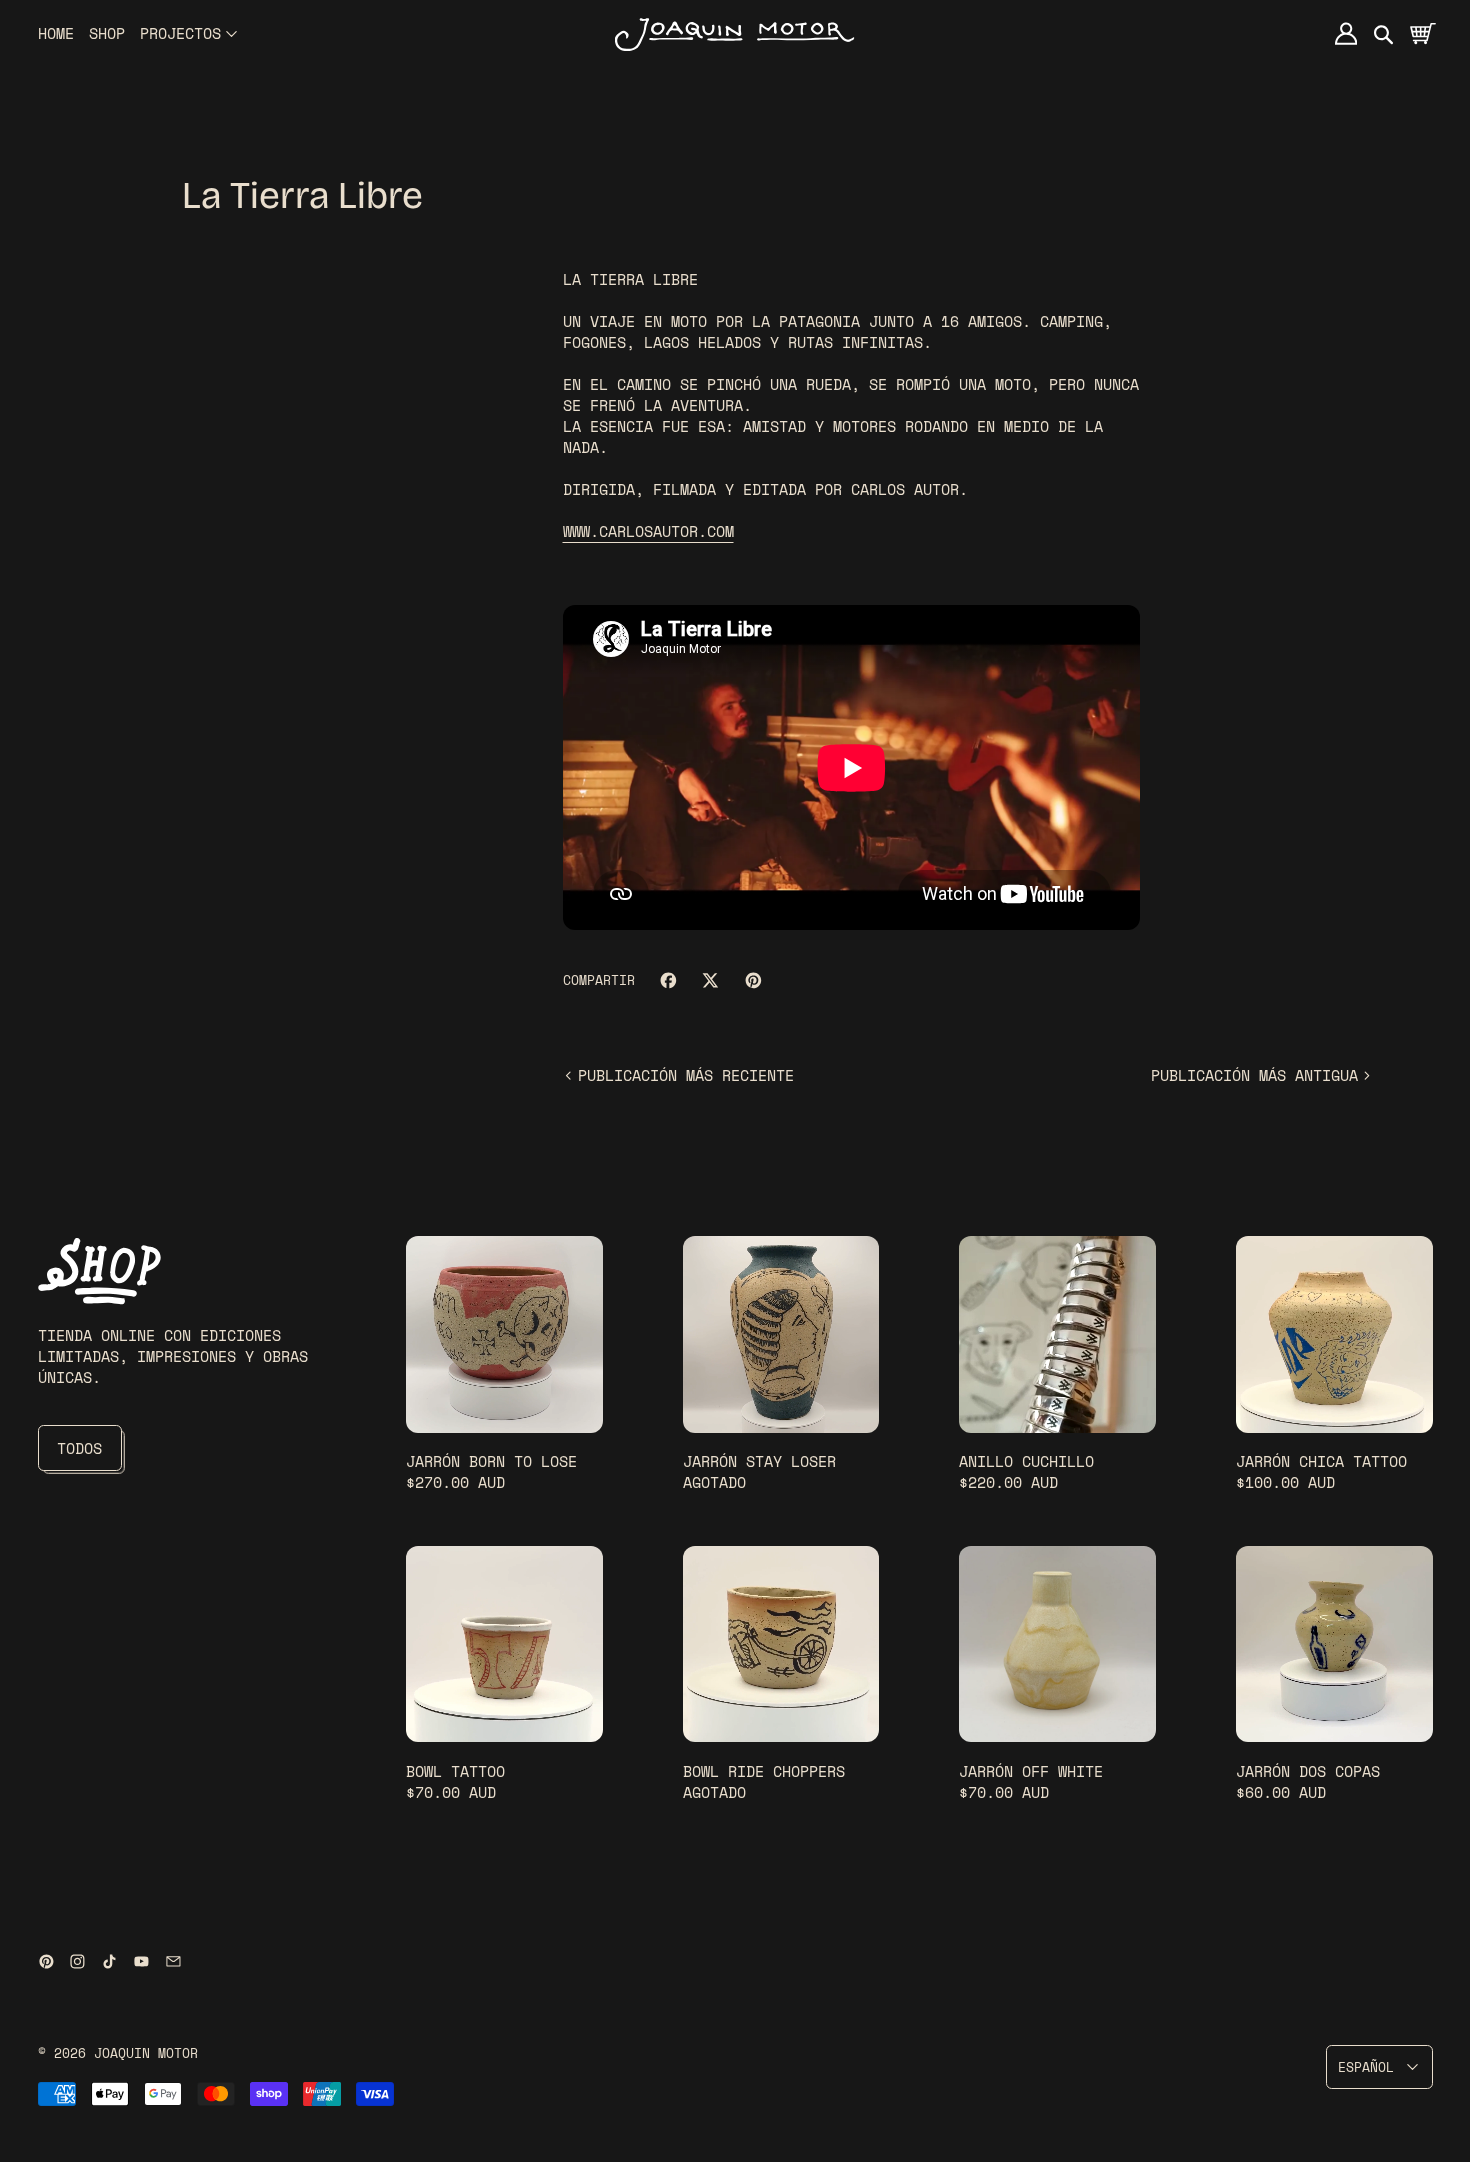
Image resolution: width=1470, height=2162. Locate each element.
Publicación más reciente (686, 1075)
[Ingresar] (1346, 33)
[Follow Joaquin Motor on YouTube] (141, 1961)
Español (1366, 2067)
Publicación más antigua (1254, 1075)
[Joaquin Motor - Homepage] (735, 33)
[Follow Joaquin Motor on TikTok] (109, 1961)
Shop (107, 33)
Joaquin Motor (146, 2053)
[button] (1384, 33)
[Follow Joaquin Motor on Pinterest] (46, 1961)
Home (56, 33)
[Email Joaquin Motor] (173, 1961)
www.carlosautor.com (648, 531)
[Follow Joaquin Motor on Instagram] (77, 1961)
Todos (79, 1448)
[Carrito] (1421, 33)
